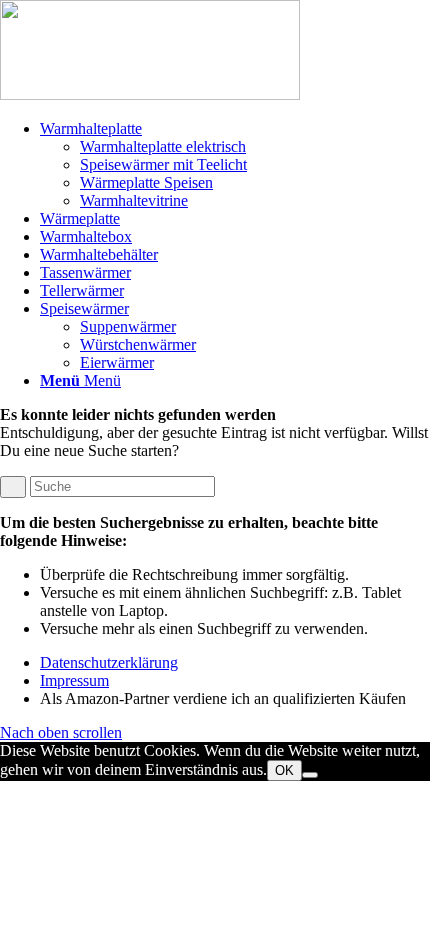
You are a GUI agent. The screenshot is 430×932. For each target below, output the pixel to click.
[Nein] (310, 775)
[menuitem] (235, 165)
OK (284, 770)
